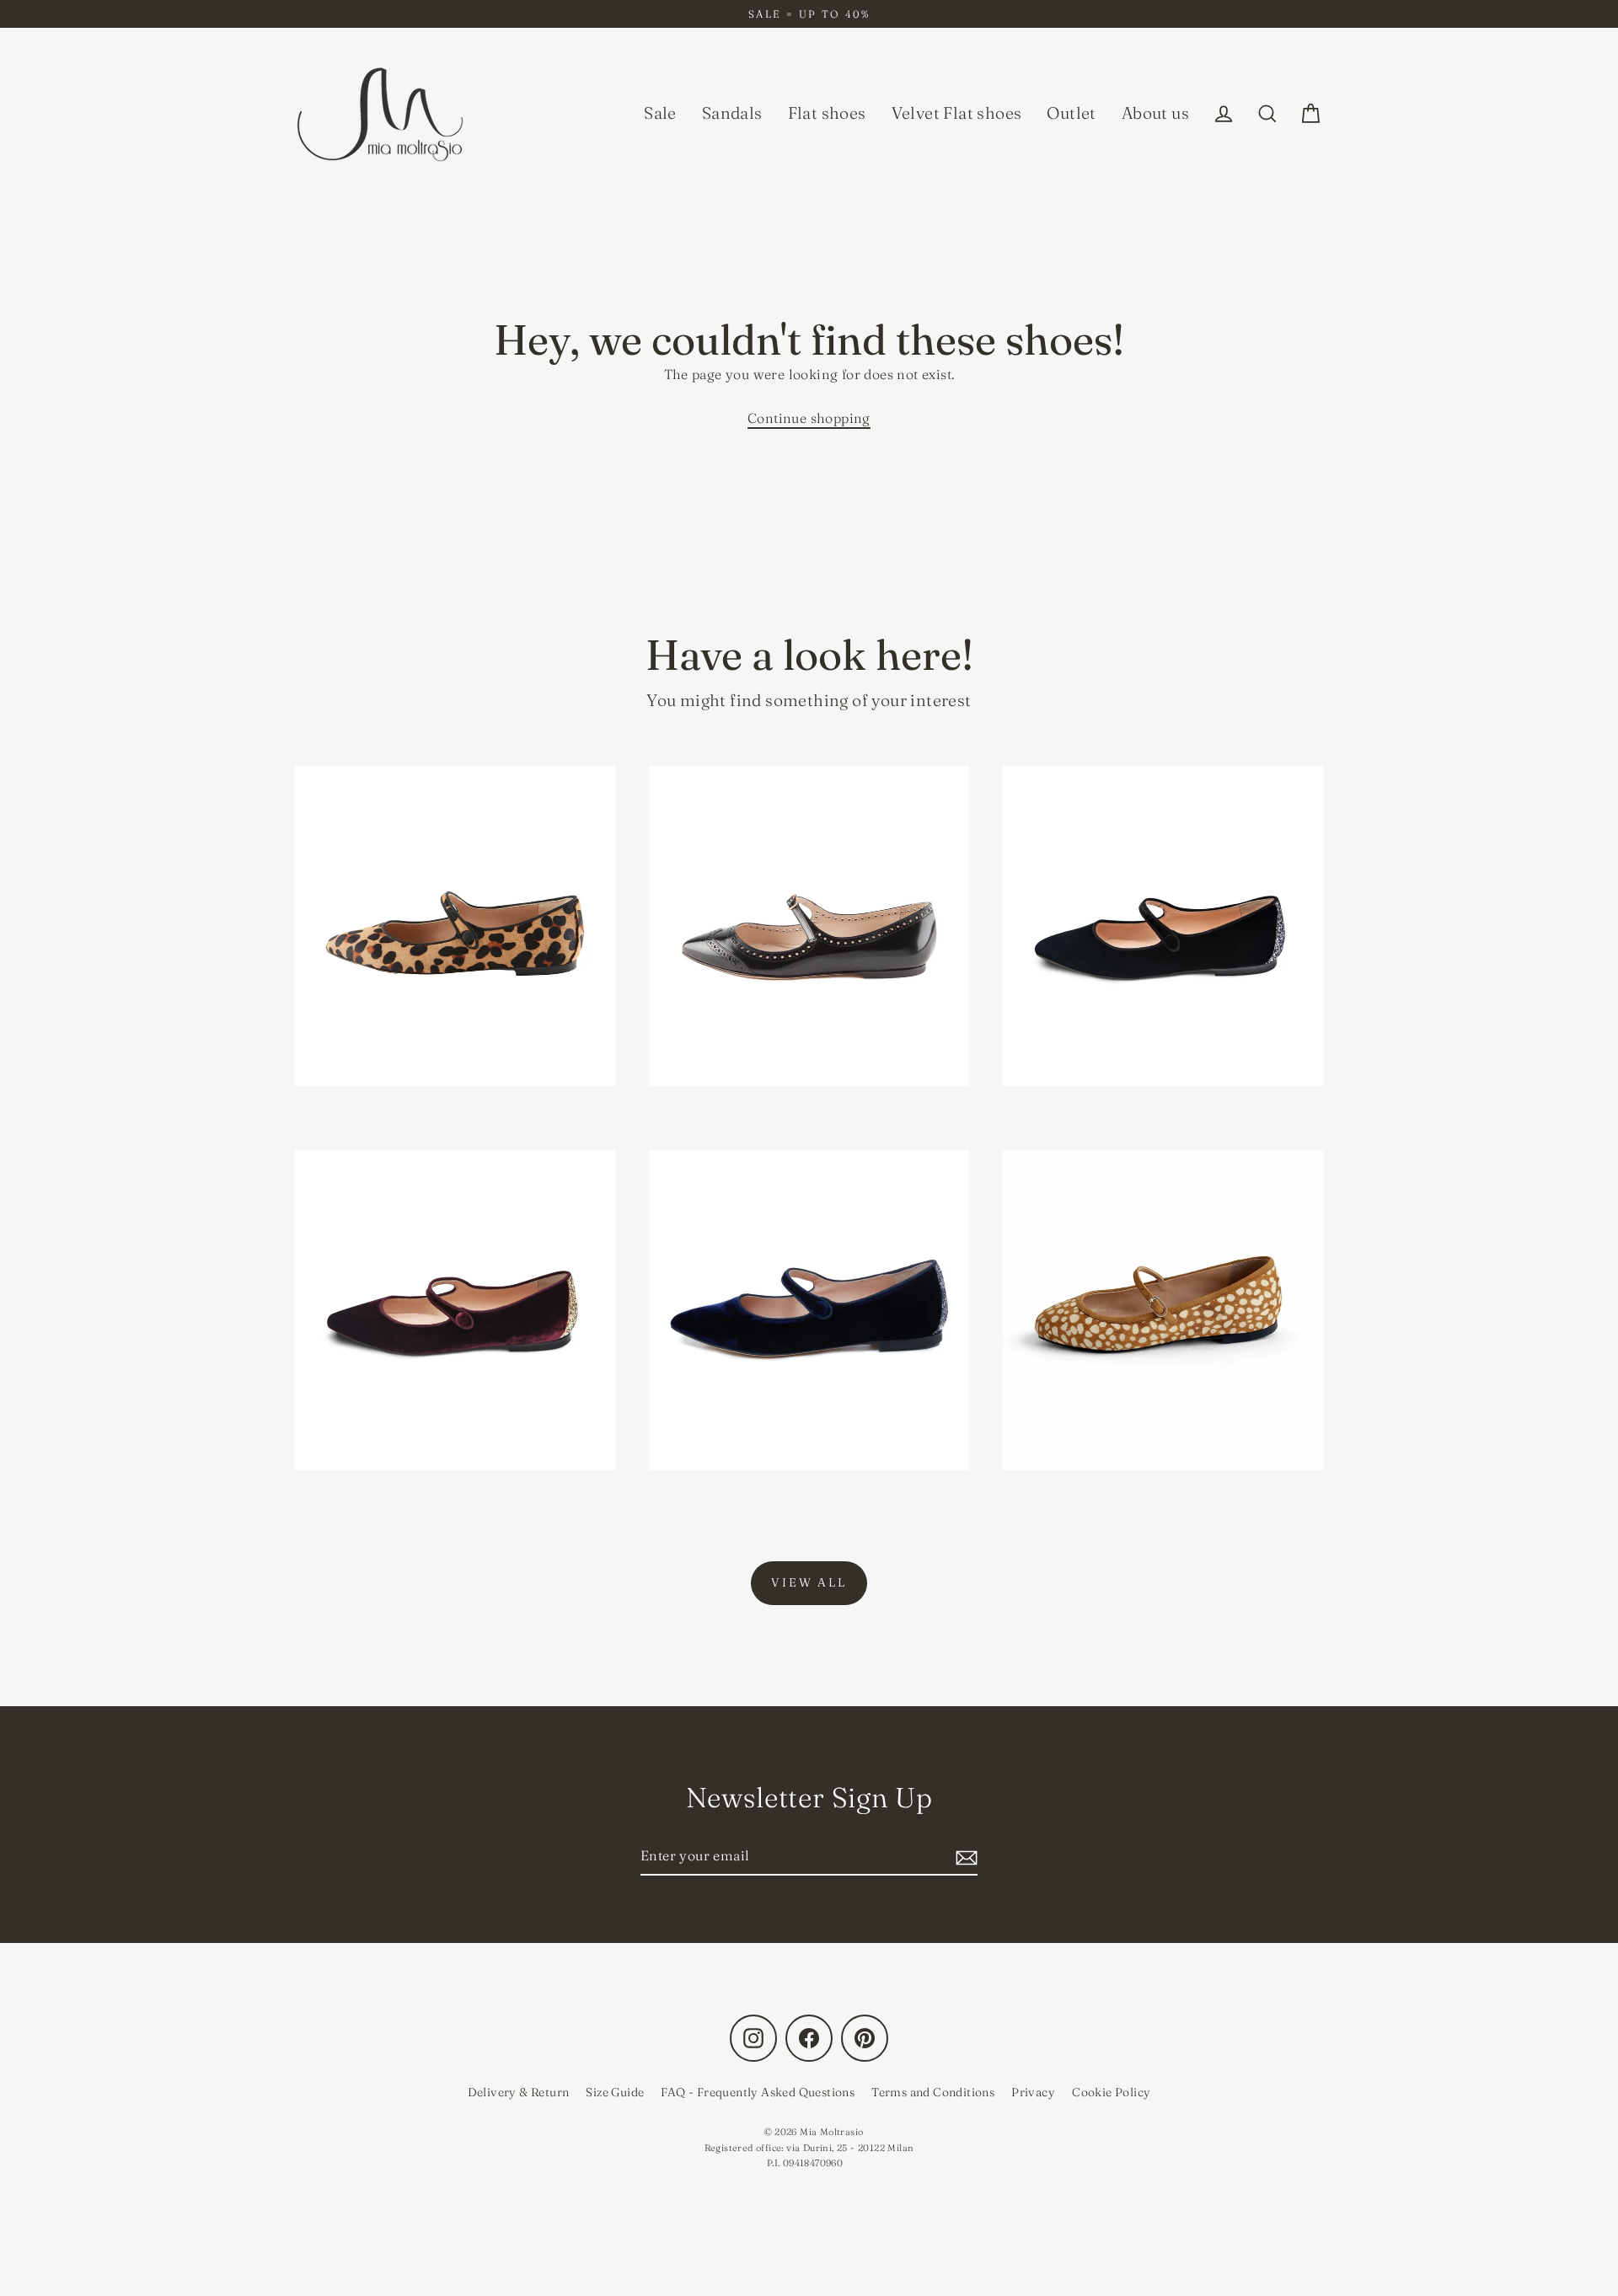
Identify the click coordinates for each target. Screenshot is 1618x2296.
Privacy (1033, 2092)
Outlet (1071, 113)
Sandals (732, 113)
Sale (660, 113)
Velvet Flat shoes (957, 113)
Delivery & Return (519, 2092)
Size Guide (615, 2092)
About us (1155, 113)
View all (809, 1582)
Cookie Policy (1111, 2092)
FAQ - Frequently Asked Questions (758, 2092)
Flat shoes (827, 113)
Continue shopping (809, 418)
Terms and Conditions (933, 2092)
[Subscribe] (964, 1857)
